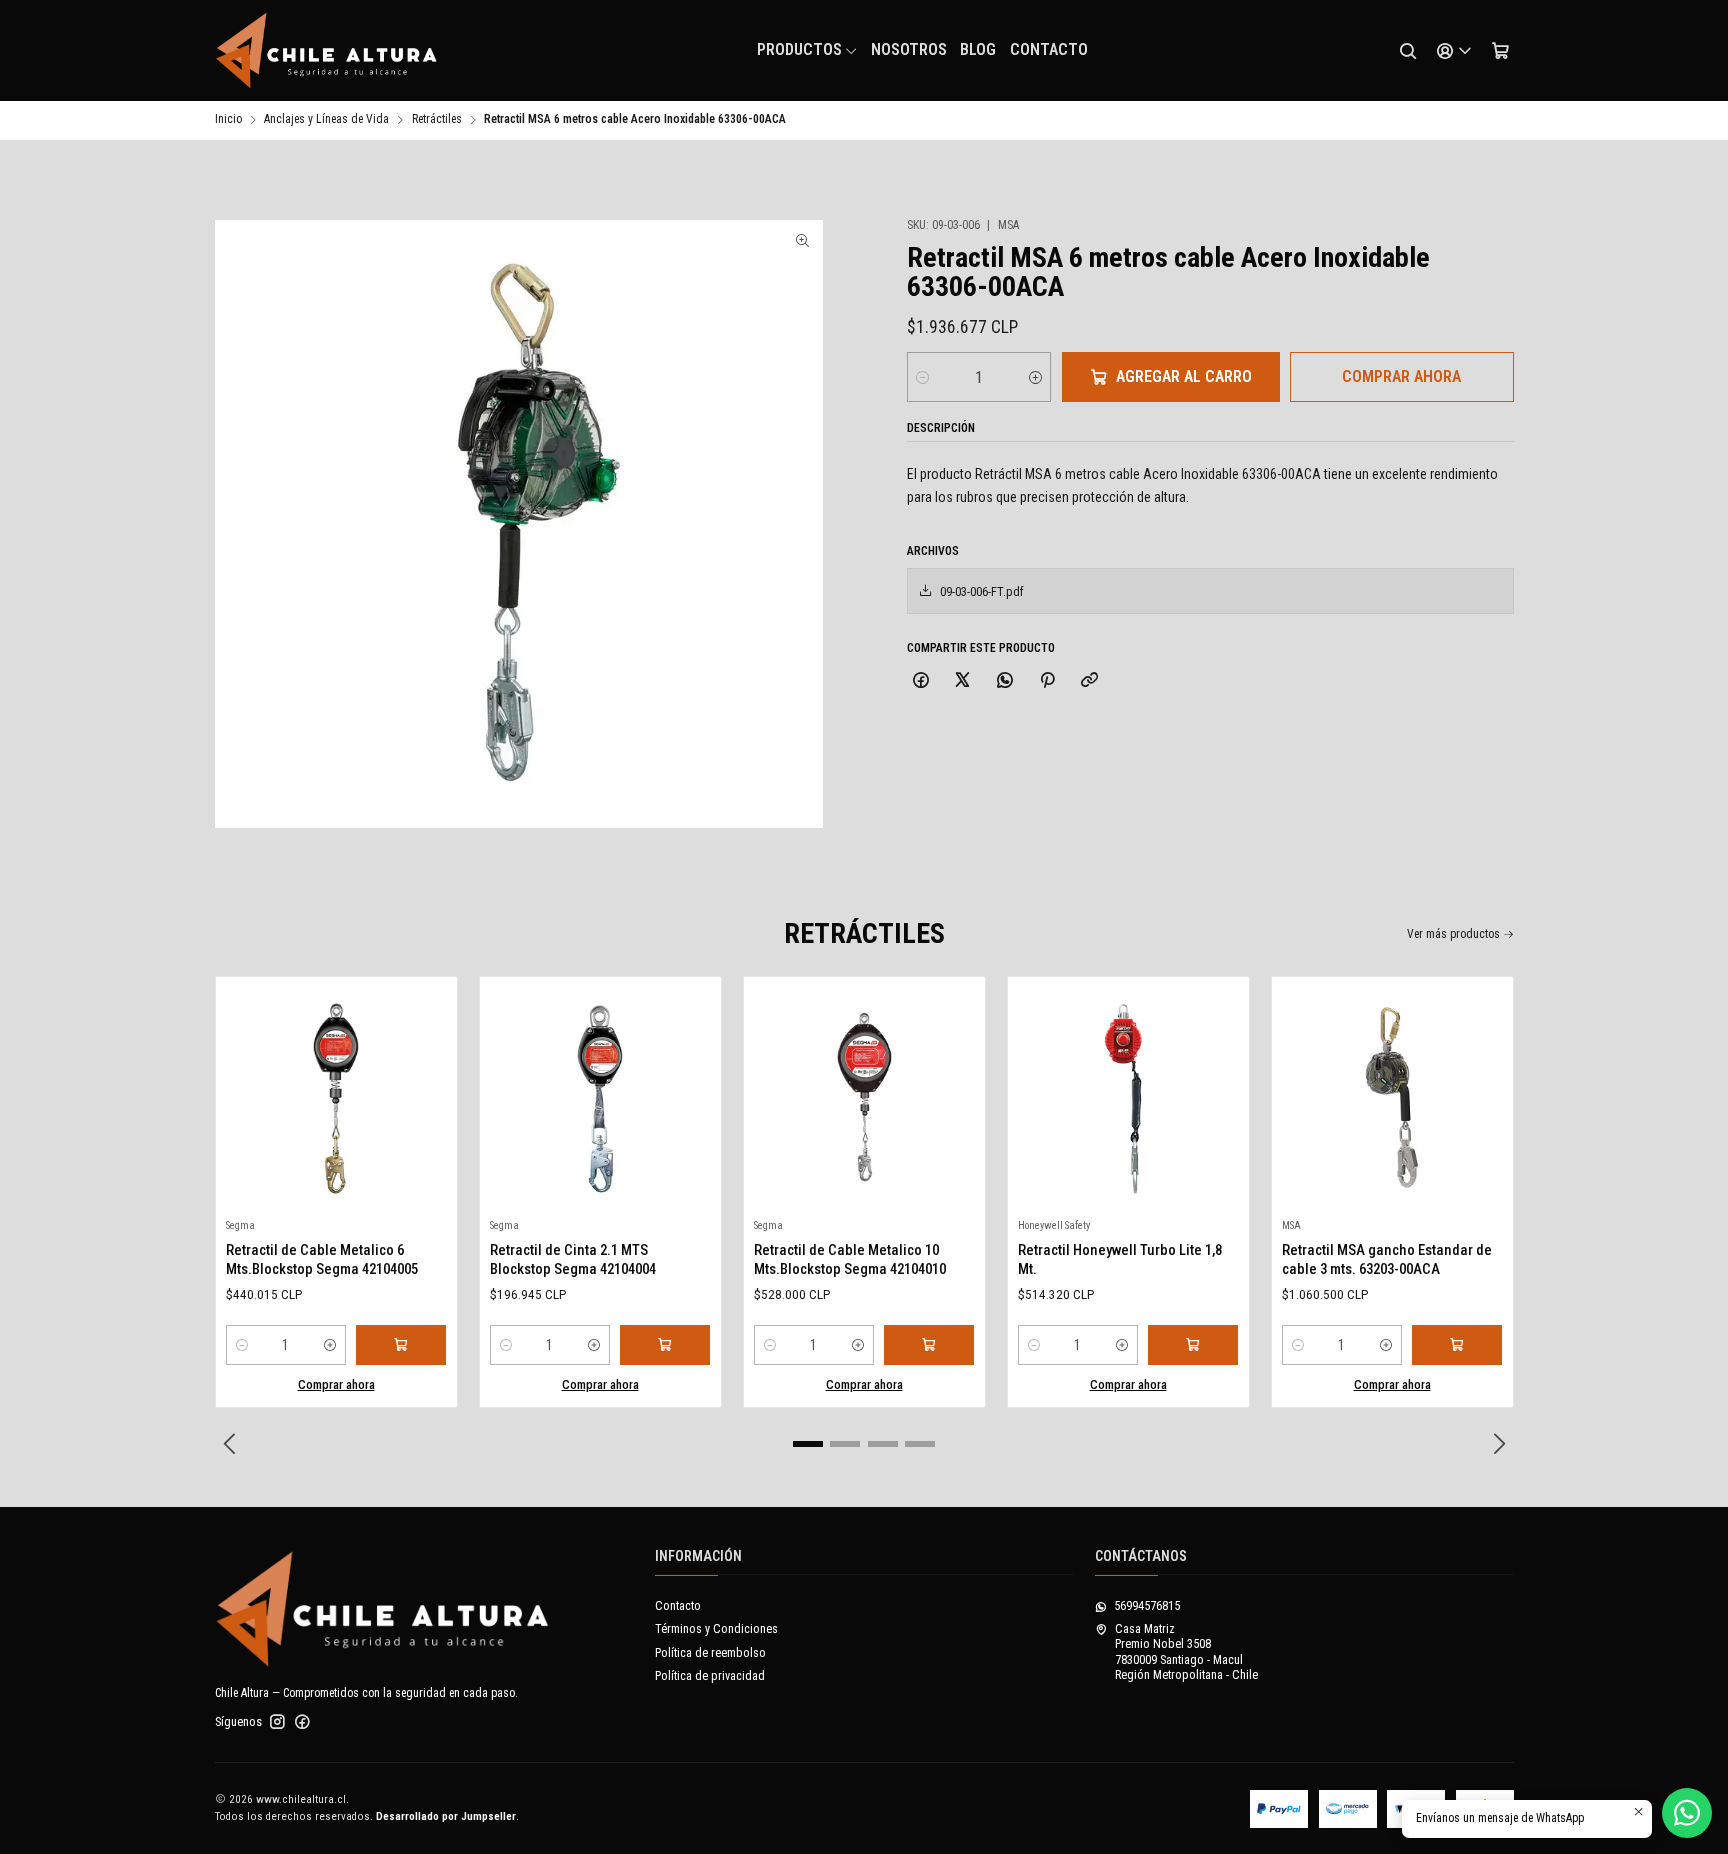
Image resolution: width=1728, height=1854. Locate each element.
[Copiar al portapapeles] (1090, 680)
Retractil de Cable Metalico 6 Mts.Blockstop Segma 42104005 (322, 1259)
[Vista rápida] (247, 1092)
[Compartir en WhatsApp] (1005, 680)
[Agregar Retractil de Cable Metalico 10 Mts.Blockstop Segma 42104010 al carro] (929, 1345)
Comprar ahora (1401, 376)
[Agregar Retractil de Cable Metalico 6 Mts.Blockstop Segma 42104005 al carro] (401, 1345)
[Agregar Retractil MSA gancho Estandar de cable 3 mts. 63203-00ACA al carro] (1457, 1345)
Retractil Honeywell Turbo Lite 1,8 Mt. (1120, 1259)
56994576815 (1147, 1606)
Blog (978, 49)
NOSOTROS (909, 49)
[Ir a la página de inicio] (327, 51)
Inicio (228, 120)
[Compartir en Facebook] (921, 680)
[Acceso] (1454, 51)
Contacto (1049, 49)
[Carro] (1500, 51)
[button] (808, 1444)
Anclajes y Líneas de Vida (326, 120)
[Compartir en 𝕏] (963, 680)
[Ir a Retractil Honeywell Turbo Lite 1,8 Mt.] (1128, 1098)
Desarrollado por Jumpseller (446, 1816)
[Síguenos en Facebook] (302, 1722)
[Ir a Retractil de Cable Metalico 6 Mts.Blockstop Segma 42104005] (336, 1098)
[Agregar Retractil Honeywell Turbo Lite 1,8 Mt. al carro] (1193, 1345)
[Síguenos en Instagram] (277, 1722)
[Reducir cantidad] (922, 377)
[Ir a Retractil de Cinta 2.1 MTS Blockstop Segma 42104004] (600, 1098)
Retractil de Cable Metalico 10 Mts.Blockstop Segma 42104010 (850, 1259)
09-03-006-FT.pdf (982, 591)
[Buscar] (1408, 51)
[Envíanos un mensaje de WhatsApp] (1687, 1813)
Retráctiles (437, 120)
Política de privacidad (710, 1676)
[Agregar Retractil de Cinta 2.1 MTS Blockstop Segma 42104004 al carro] (665, 1345)
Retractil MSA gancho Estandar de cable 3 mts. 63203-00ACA (1387, 1259)
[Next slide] (1499, 1444)
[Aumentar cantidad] (1035, 377)
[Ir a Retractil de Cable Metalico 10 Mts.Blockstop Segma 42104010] (864, 1098)
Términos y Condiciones (716, 1629)
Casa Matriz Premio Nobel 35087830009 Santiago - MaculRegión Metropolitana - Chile (1186, 1652)
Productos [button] (799, 49)
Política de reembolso (710, 1653)
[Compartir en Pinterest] (1047, 680)
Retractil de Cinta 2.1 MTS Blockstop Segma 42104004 (573, 1259)
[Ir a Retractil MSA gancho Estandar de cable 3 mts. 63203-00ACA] (1392, 1098)
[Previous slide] (230, 1444)
